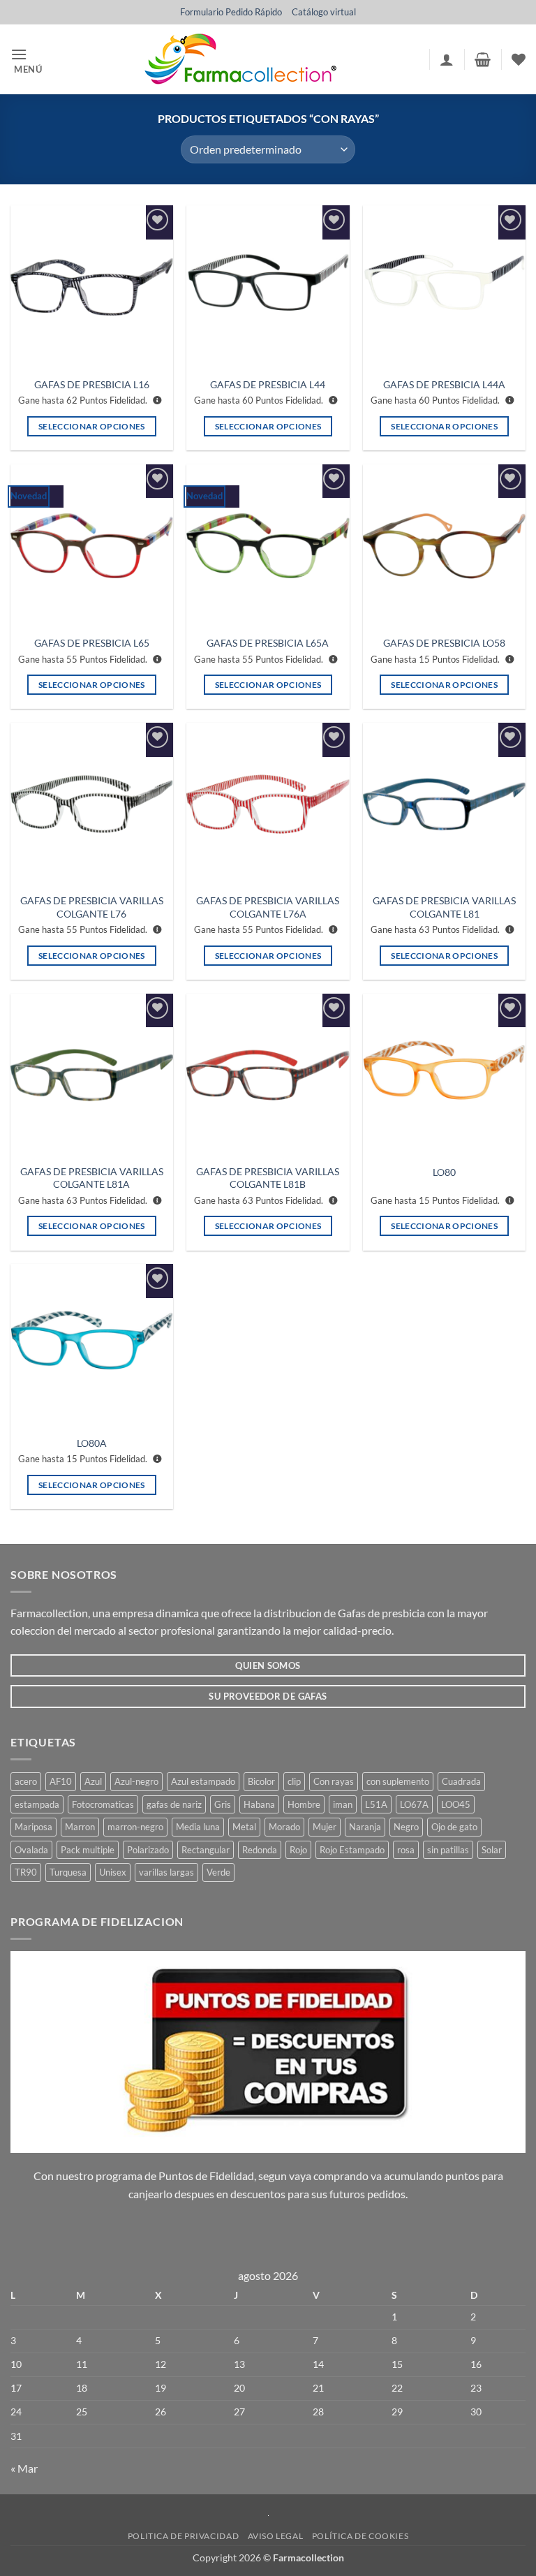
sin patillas (448, 1850)
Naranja (365, 1827)
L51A (376, 1804)
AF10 (61, 1781)
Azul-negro (136, 1781)
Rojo (298, 1850)
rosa (406, 1850)
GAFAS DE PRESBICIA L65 (92, 643)
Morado (284, 1827)
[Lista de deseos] (519, 59)
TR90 (26, 1872)
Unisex (113, 1872)
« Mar (24, 2468)
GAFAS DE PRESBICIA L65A (268, 643)
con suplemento (398, 1781)
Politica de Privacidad (183, 2536)
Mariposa (33, 1827)
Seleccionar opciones (92, 426)
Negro (406, 1827)
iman (343, 1804)
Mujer (325, 1827)
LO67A (414, 1804)
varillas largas (166, 1872)
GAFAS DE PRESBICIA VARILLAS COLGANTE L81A (92, 1178)
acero (26, 1781)
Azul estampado (203, 1781)
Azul (93, 1781)
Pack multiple (88, 1850)
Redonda (260, 1850)
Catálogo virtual (324, 12)
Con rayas (334, 1781)
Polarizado (148, 1850)
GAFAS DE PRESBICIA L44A (444, 384)
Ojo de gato (454, 1827)
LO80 (444, 1172)
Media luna (198, 1827)
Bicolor (261, 1781)
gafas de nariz (174, 1804)
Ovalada (31, 1850)
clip (294, 1781)
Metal (244, 1827)
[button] (31, 60)
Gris (223, 1804)
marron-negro (135, 1827)
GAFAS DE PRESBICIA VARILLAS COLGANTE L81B (268, 1178)
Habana (259, 1804)
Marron (80, 1827)
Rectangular (206, 1850)
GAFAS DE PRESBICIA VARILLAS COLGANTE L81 (444, 907)
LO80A (92, 1443)
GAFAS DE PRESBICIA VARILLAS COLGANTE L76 (92, 907)
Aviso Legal (276, 2536)
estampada (37, 1804)
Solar (492, 1850)
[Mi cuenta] (447, 59)
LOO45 (456, 1804)
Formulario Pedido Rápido (231, 12)
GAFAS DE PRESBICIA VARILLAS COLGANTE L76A (268, 907)
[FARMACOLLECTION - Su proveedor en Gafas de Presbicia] (240, 59)
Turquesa (68, 1872)
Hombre (304, 1804)
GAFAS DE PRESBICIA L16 (92, 384)
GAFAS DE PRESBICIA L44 (268, 384)
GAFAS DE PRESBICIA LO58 (444, 643)
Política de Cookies (360, 2536)
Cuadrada (461, 1781)
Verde (218, 1872)
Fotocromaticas (103, 1804)
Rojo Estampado (352, 1850)
